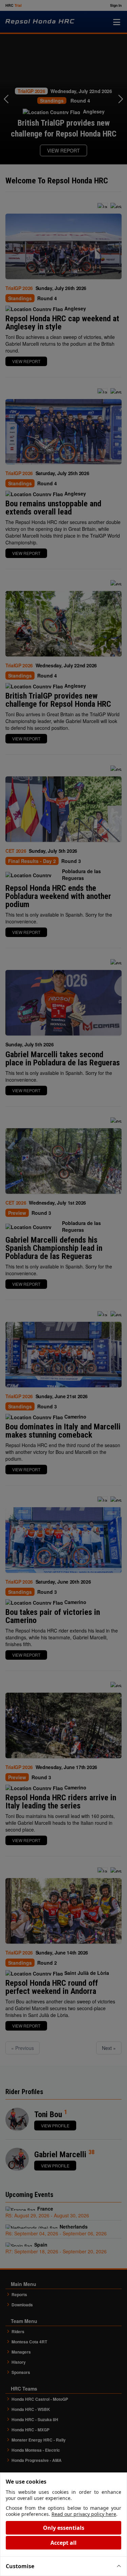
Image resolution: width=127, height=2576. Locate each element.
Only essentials (64, 2528)
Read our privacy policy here (84, 2514)
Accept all (63, 2543)
